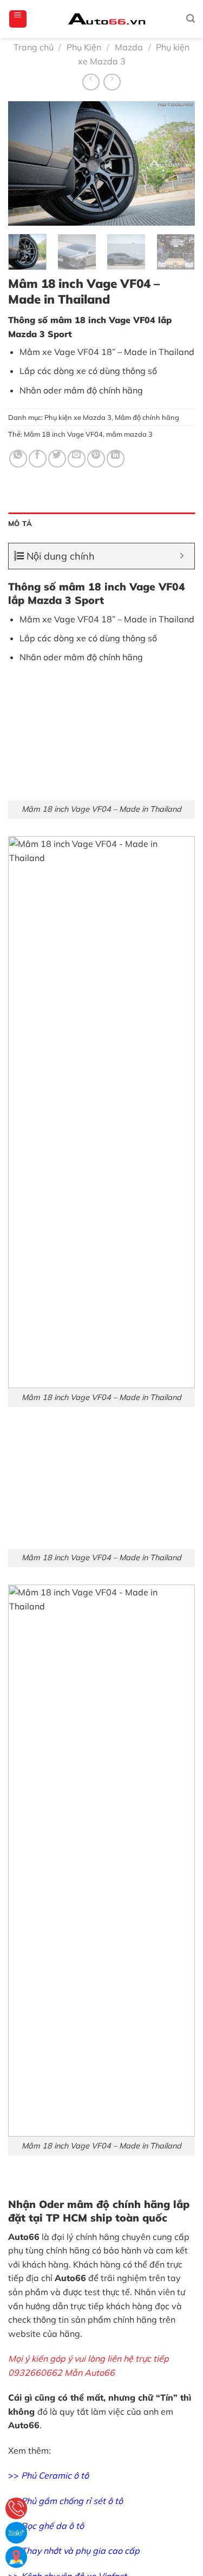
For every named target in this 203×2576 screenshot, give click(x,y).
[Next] (178, 163)
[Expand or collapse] (182, 556)
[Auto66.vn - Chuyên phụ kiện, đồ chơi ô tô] (107, 19)
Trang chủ (34, 47)
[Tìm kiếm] (191, 19)
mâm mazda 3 (129, 434)
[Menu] (18, 19)
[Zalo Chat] (16, 2533)
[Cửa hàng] (16, 2557)
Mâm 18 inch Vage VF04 (63, 434)
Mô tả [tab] (20, 523)
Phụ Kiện (84, 47)
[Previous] (25, 163)
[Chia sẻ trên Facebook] (38, 459)
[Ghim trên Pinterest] (96, 459)
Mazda (129, 47)
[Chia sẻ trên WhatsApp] (18, 459)
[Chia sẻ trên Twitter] (57, 459)
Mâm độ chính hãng (147, 417)
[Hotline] (16, 2508)
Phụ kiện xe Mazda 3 (78, 417)
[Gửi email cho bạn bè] (77, 459)
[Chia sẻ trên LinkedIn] (116, 459)
